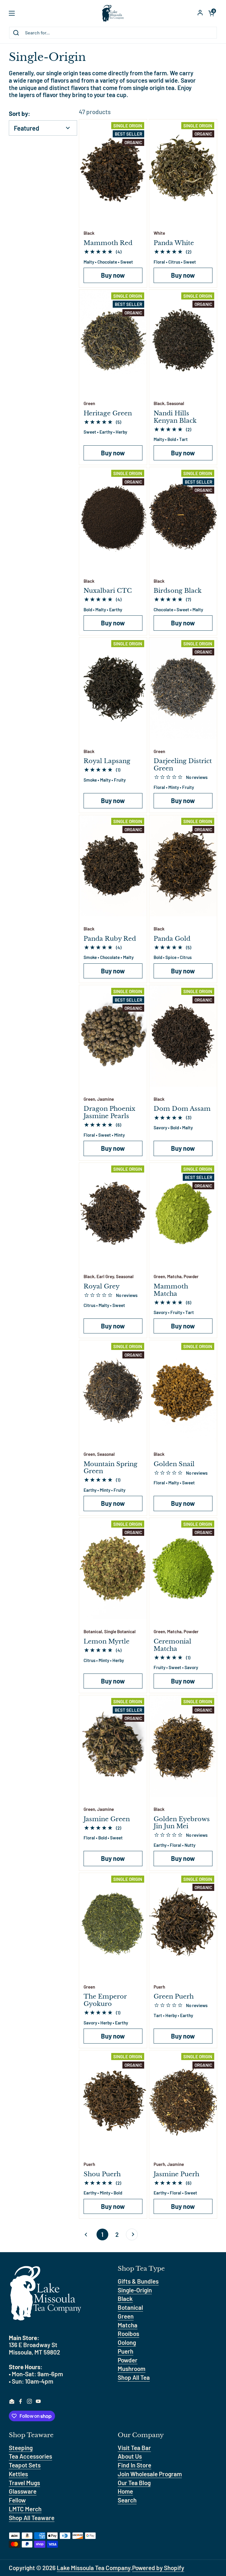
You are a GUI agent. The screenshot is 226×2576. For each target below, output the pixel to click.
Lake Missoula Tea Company (94, 2568)
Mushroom (132, 2368)
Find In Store (134, 2465)
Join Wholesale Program (150, 2474)
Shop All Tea (134, 2377)
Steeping (21, 2448)
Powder (128, 2360)
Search (127, 2500)
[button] (211, 13)
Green (126, 2316)
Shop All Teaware (32, 2518)
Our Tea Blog (134, 2483)
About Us (130, 2456)
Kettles (18, 2474)
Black (125, 2298)
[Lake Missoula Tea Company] (113, 13)
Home (125, 2491)
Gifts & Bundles (138, 2281)
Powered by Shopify (158, 2568)
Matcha (128, 2325)
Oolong (127, 2342)
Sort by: (20, 114)
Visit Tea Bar (134, 2448)
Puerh (126, 2351)
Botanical (130, 2307)
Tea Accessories (30, 2456)
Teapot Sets (25, 2465)
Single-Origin (135, 2290)
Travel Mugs (24, 2483)
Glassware (23, 2491)
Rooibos (128, 2333)
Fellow (17, 2500)
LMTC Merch (25, 2509)
